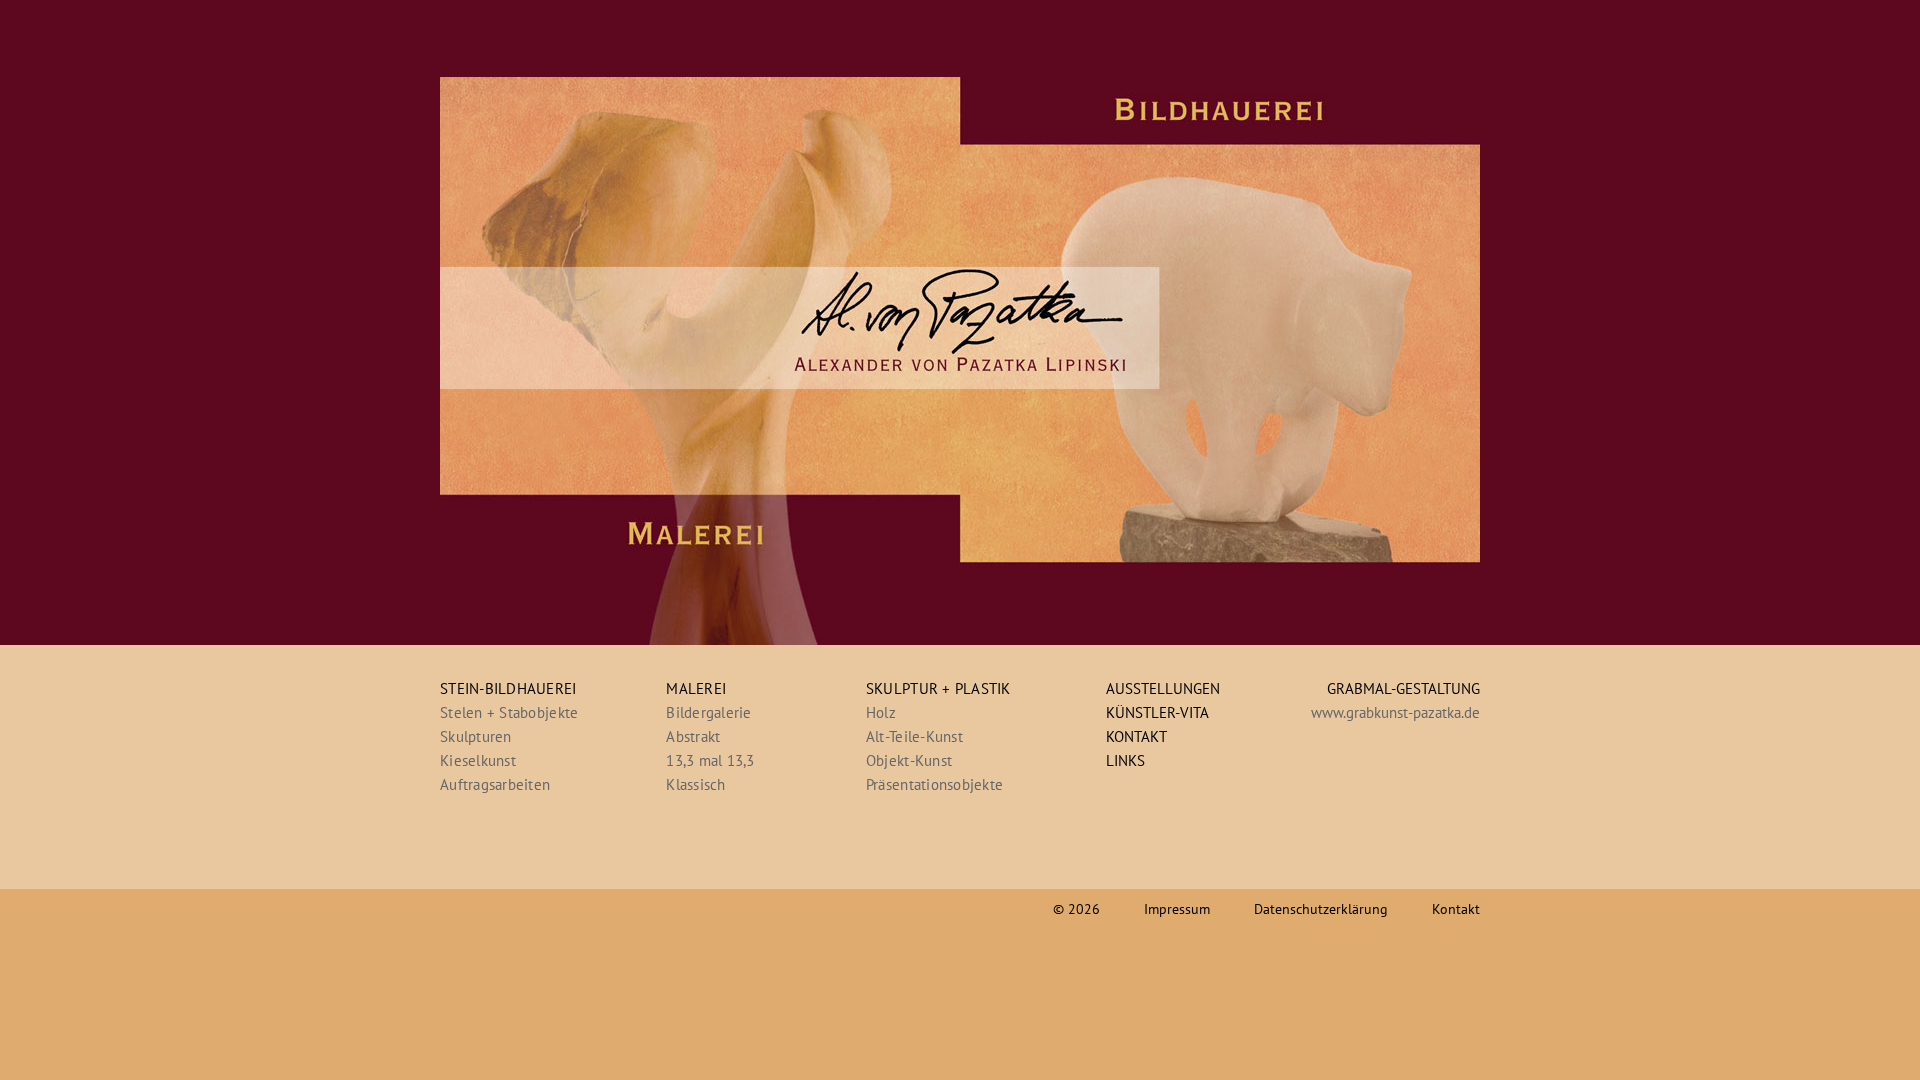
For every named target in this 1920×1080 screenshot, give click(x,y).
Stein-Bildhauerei (508, 688)
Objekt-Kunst (909, 760)
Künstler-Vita (1157, 712)
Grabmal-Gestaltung (1403, 688)
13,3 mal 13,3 (710, 760)
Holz (881, 712)
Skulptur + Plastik (938, 688)
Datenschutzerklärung (1321, 909)
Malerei (696, 688)
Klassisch (695, 784)
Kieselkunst (478, 760)
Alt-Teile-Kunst (914, 736)
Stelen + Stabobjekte (509, 712)
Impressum (1177, 909)
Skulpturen (476, 736)
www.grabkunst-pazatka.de (1395, 712)
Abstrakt (693, 736)
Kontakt (1136, 736)
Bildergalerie (708, 712)
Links (1125, 760)
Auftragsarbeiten (495, 784)
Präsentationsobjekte (934, 784)
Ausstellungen (1163, 688)
